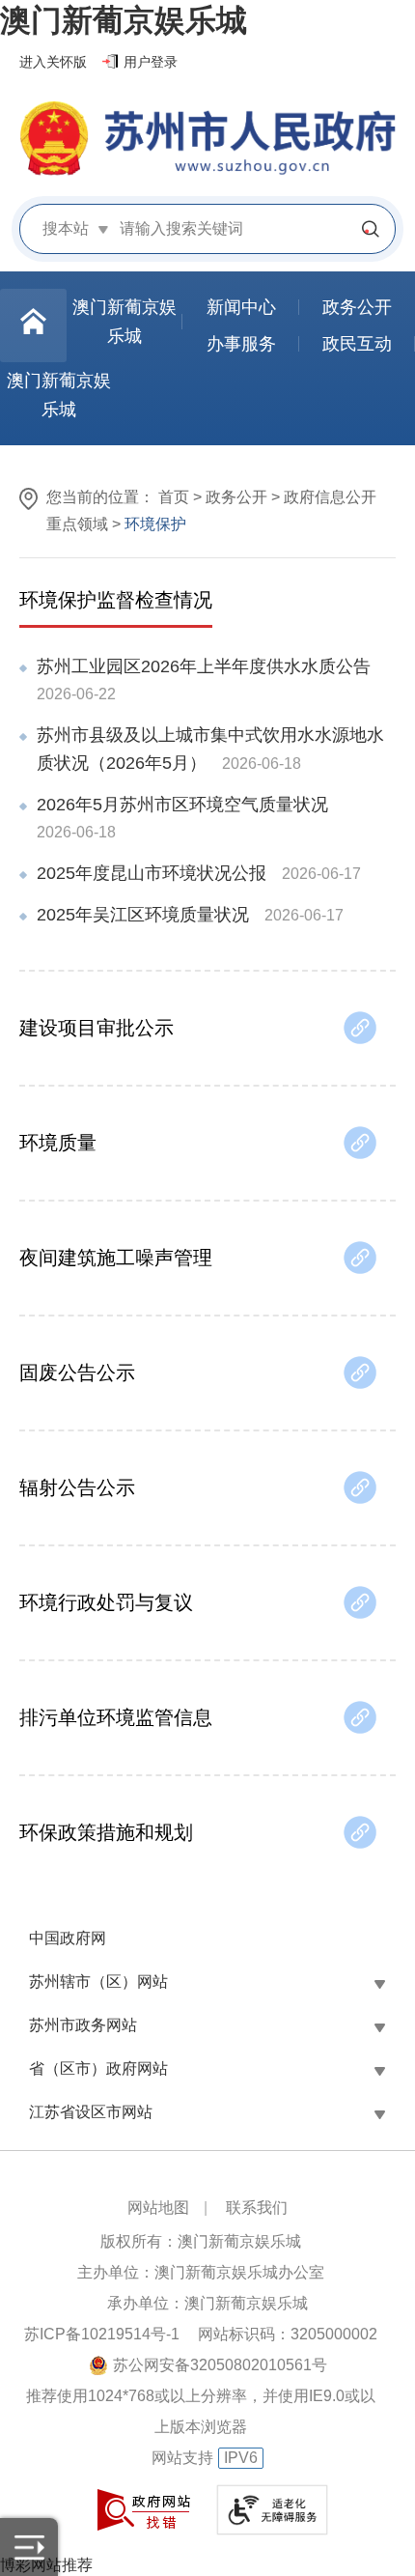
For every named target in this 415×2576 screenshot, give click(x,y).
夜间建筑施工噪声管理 (116, 1258)
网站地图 (158, 2208)
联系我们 (257, 2208)
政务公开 (236, 497)
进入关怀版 (53, 62)
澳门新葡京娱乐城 (124, 20)
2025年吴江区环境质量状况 (143, 915)
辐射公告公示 (77, 1487)
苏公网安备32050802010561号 (220, 2365)
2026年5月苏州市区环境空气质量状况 (182, 805)
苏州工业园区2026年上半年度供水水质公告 (204, 666)
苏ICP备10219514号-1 (102, 2334)
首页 (174, 497)
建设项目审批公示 (97, 1028)
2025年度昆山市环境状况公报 (152, 873)
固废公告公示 (77, 1373)
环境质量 (58, 1143)
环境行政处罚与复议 (106, 1602)
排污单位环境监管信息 (116, 1717)
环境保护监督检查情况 (116, 600)
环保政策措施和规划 (106, 1832)
